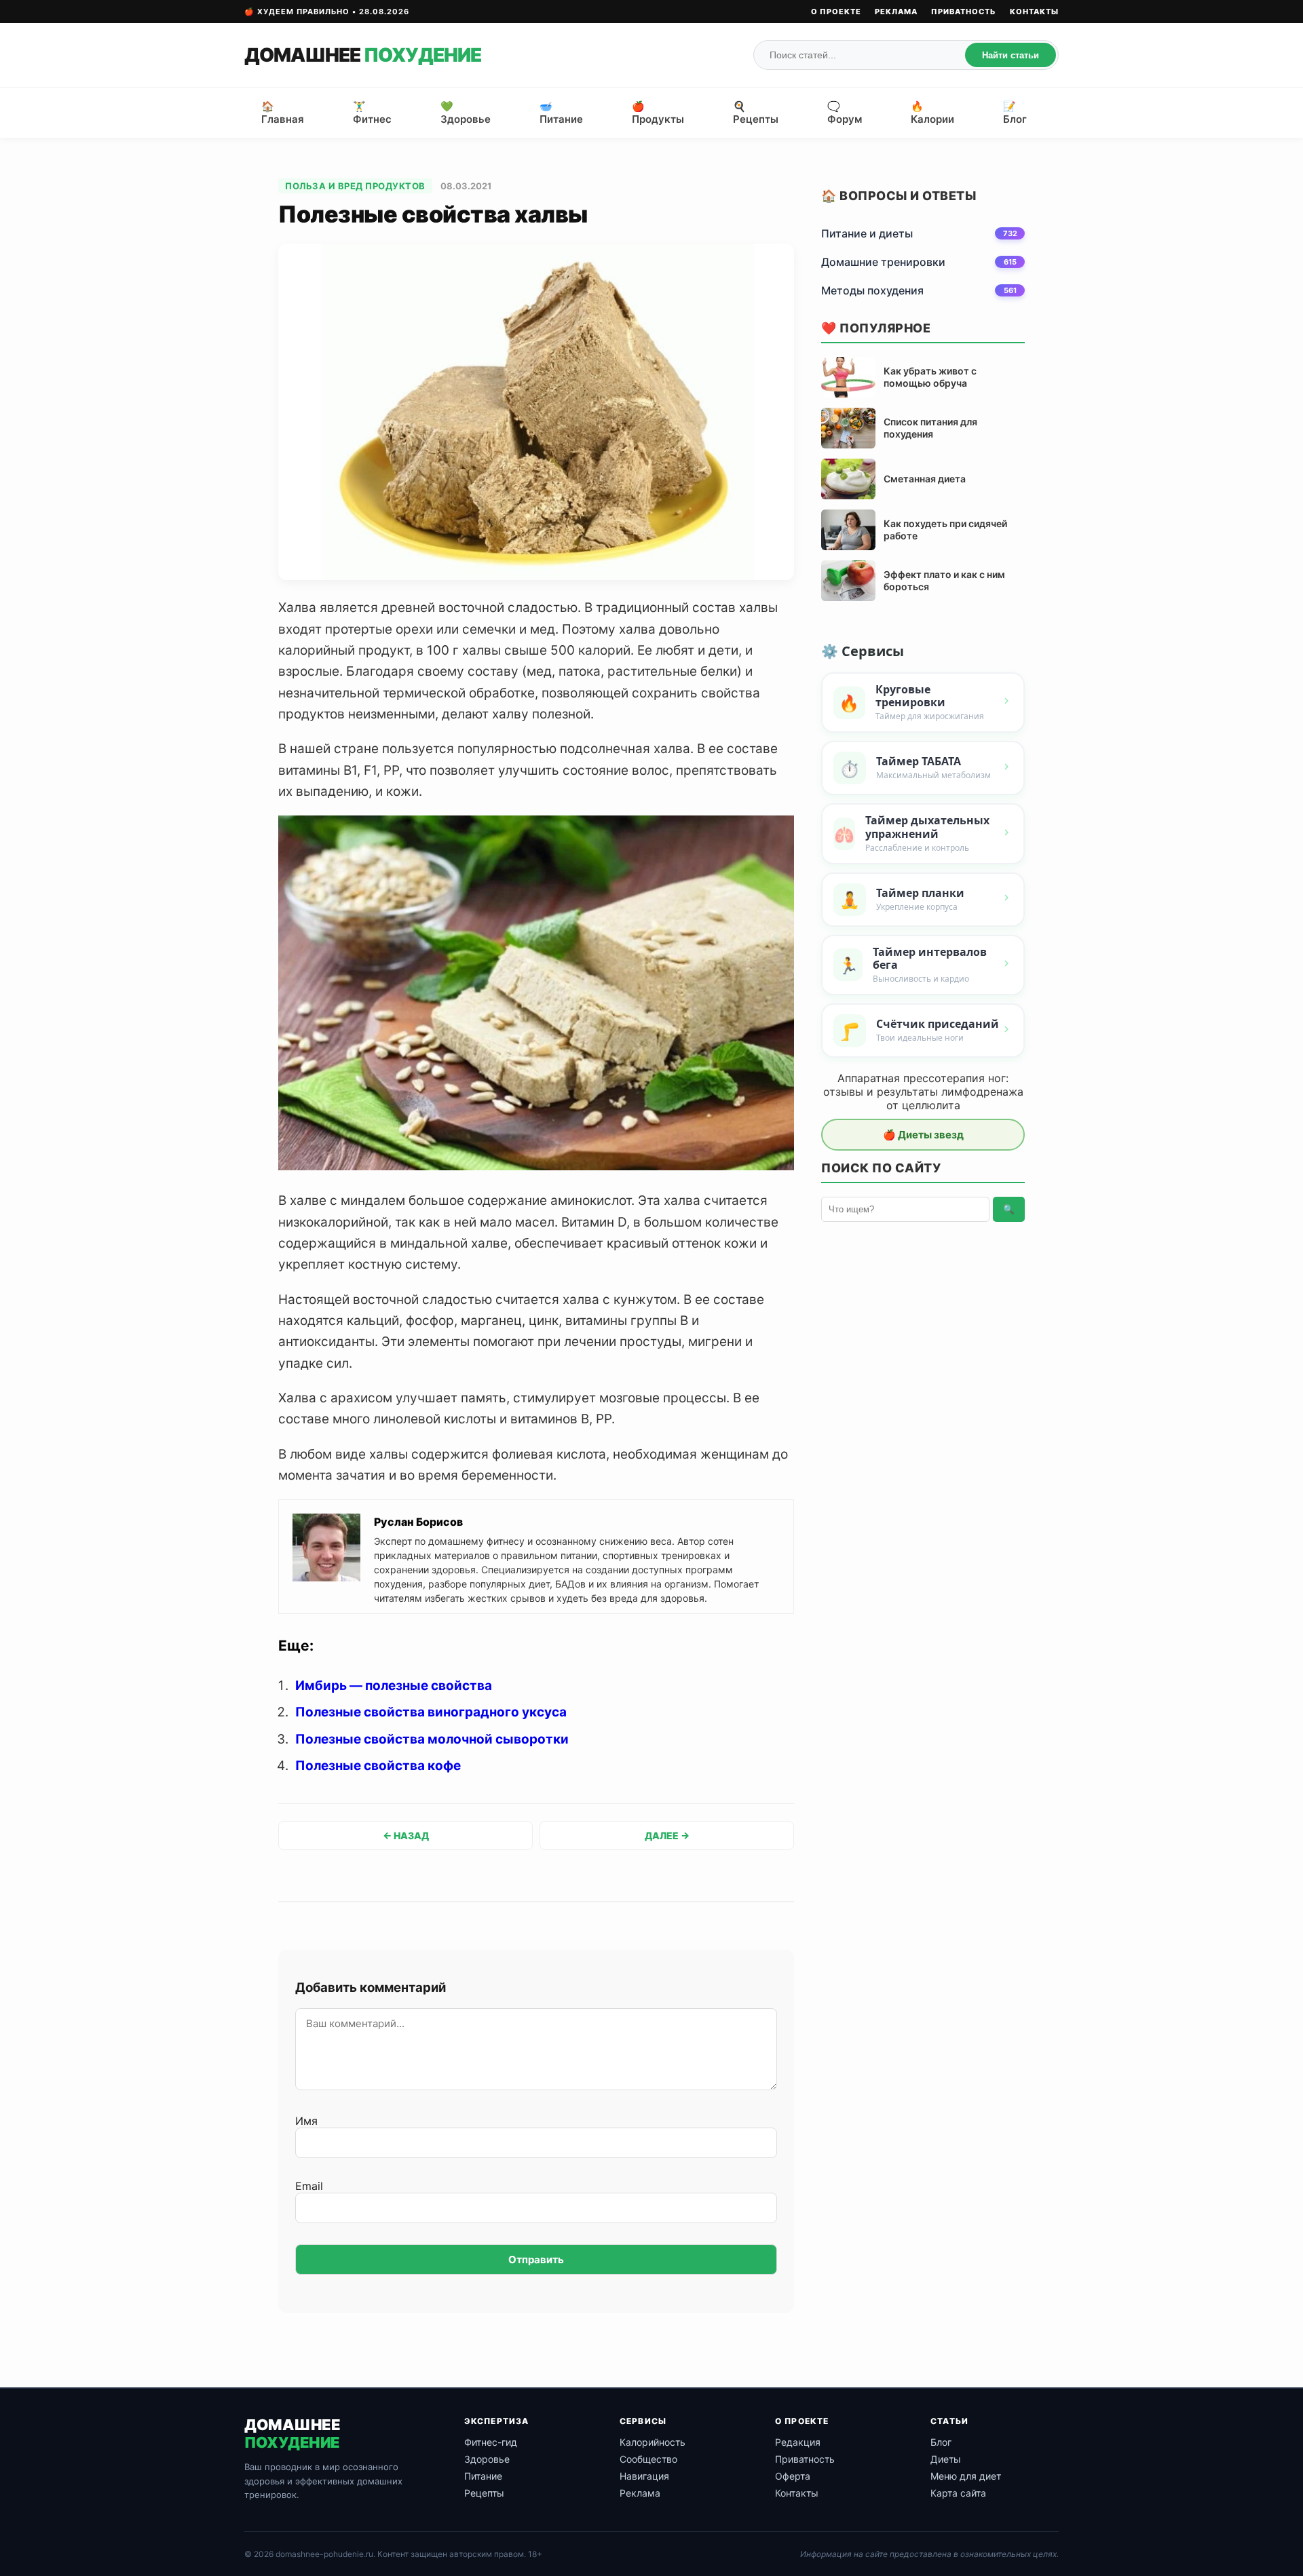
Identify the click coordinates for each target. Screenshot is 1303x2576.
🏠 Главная (283, 113)
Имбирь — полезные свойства (394, 1686)
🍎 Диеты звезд (923, 1135)
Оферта (793, 2476)
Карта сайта (958, 2493)
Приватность (964, 12)
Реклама (896, 12)
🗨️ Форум (845, 113)
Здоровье (487, 2459)
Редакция (798, 2442)
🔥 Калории (932, 113)
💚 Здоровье (466, 113)
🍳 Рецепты (756, 113)
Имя (306, 2121)
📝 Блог (1015, 113)
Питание (483, 2476)
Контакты (1034, 12)
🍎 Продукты (658, 113)
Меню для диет (966, 2476)
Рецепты (484, 2493)
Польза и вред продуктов (355, 186)
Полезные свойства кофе (378, 1766)
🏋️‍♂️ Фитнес (372, 113)
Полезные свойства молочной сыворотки (432, 1739)
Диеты (946, 2459)
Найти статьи (1011, 55)
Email (309, 2186)
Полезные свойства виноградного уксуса (431, 1712)
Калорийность (653, 2442)
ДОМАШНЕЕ (363, 55)
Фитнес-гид (491, 2442)
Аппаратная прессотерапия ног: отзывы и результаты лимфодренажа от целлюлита (923, 1092)
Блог (941, 2442)
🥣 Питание (561, 113)
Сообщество (648, 2459)
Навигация (644, 2476)
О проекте (836, 12)
